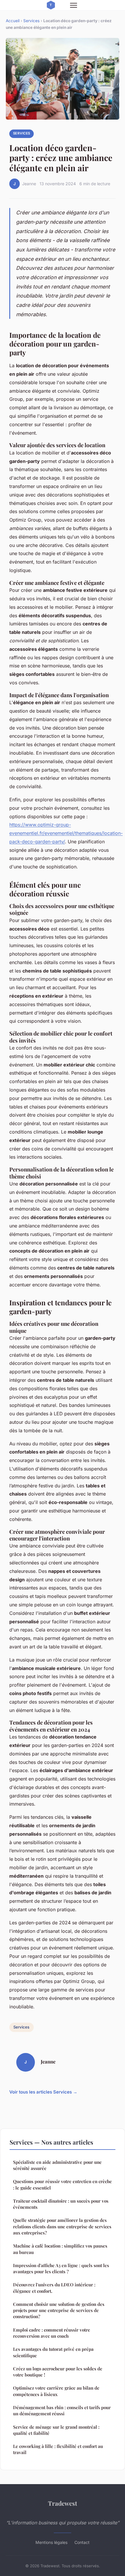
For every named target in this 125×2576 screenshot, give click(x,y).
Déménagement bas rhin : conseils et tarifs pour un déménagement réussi (62, 2410)
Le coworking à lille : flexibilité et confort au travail (58, 2449)
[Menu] (74, 5)
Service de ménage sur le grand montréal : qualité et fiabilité (56, 2430)
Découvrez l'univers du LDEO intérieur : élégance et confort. (54, 2288)
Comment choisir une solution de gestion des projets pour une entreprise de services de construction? (59, 2310)
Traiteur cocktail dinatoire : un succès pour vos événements (61, 2204)
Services (31, 21)
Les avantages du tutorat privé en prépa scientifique (53, 2352)
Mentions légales (51, 2542)
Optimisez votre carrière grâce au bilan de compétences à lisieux (56, 2391)
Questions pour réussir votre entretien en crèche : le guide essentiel (63, 2184)
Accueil (13, 21)
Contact (82, 2542)
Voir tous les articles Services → (43, 2092)
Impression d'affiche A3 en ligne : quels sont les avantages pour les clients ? (61, 2268)
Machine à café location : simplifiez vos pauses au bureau (60, 2249)
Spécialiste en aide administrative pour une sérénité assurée (57, 2165)
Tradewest (63, 2503)
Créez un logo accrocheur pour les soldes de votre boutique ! (58, 2372)
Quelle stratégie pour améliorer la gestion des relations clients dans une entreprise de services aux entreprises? (62, 2226)
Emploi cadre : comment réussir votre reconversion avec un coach (52, 2333)
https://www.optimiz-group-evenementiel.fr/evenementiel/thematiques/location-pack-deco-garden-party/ (66, 833)
